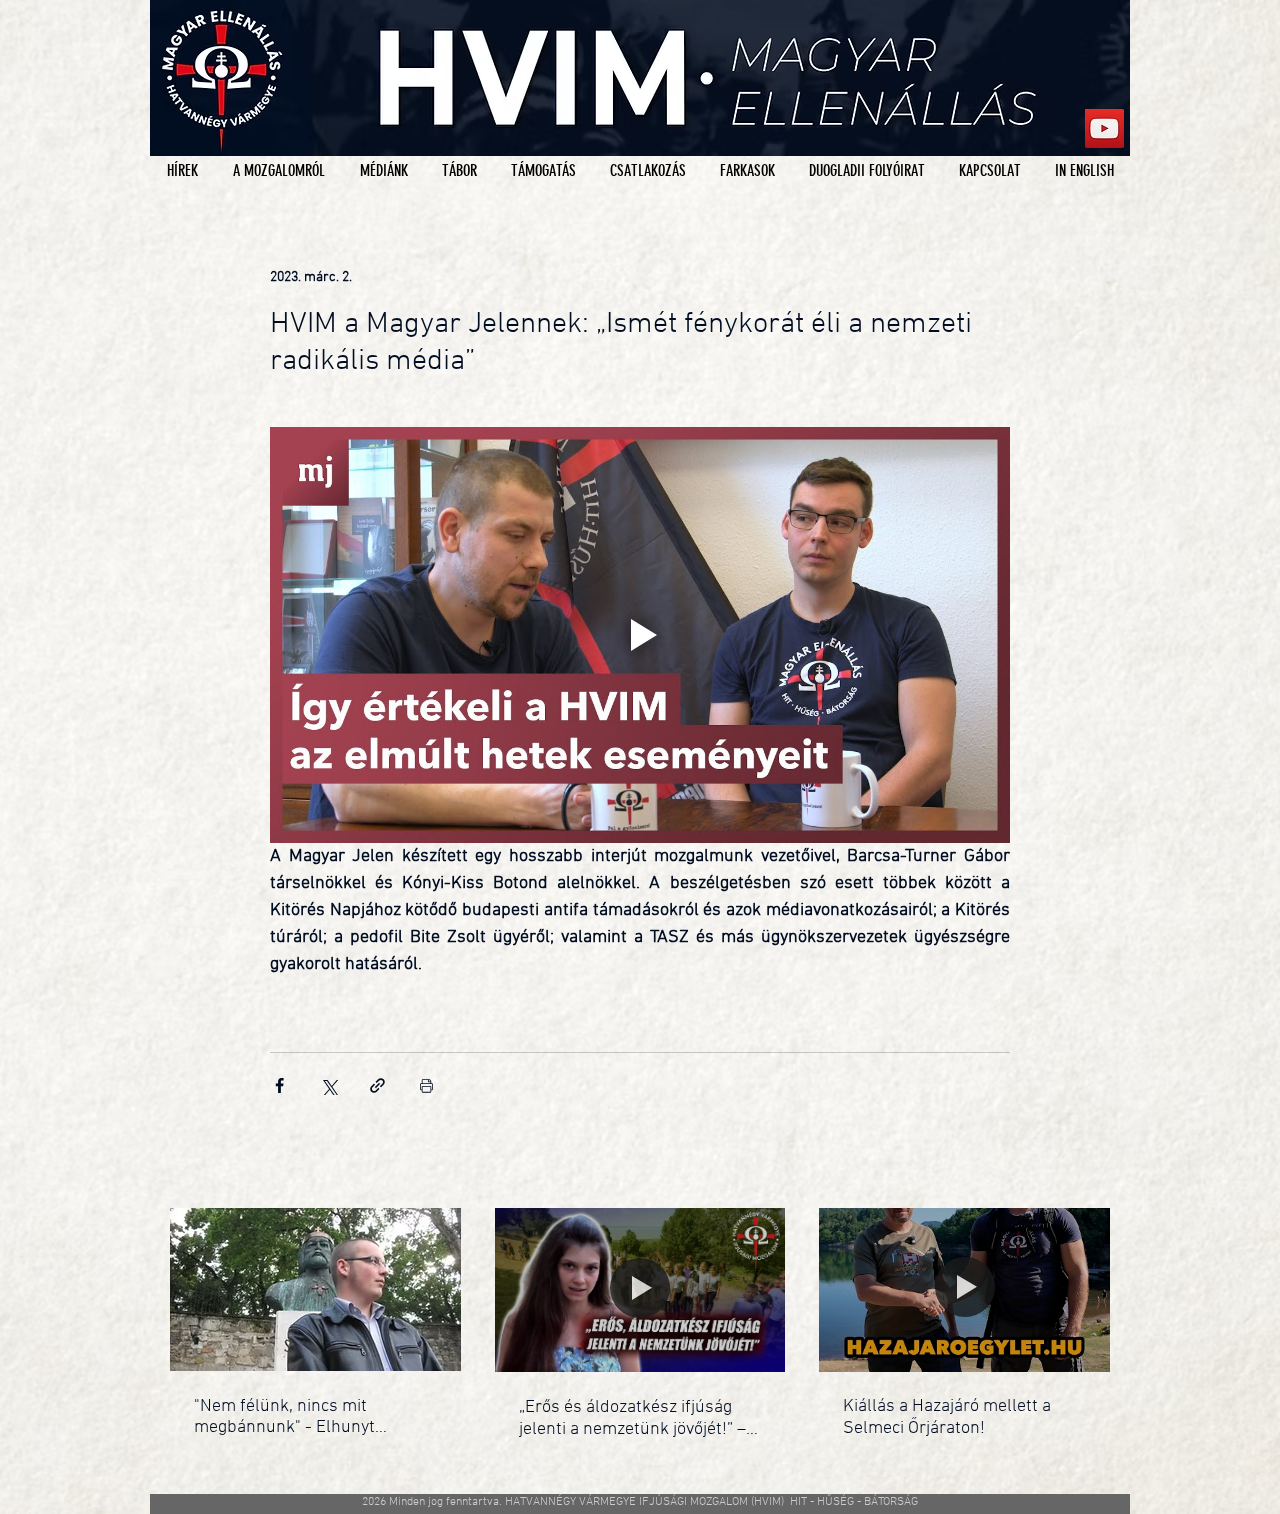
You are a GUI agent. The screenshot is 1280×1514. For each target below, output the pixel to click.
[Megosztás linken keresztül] (377, 1085)
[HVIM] (1104, 128)
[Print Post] (426, 1085)
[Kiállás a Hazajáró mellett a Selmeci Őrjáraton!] (964, 1289)
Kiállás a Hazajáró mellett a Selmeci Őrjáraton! (947, 1417)
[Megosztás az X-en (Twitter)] (328, 1085)
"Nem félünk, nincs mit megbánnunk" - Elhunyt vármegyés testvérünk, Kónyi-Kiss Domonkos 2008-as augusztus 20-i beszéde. (307, 1417)
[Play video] (640, 635)
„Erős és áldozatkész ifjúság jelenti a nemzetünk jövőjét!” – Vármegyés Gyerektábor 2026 (632, 1418)
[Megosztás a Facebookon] (279, 1085)
